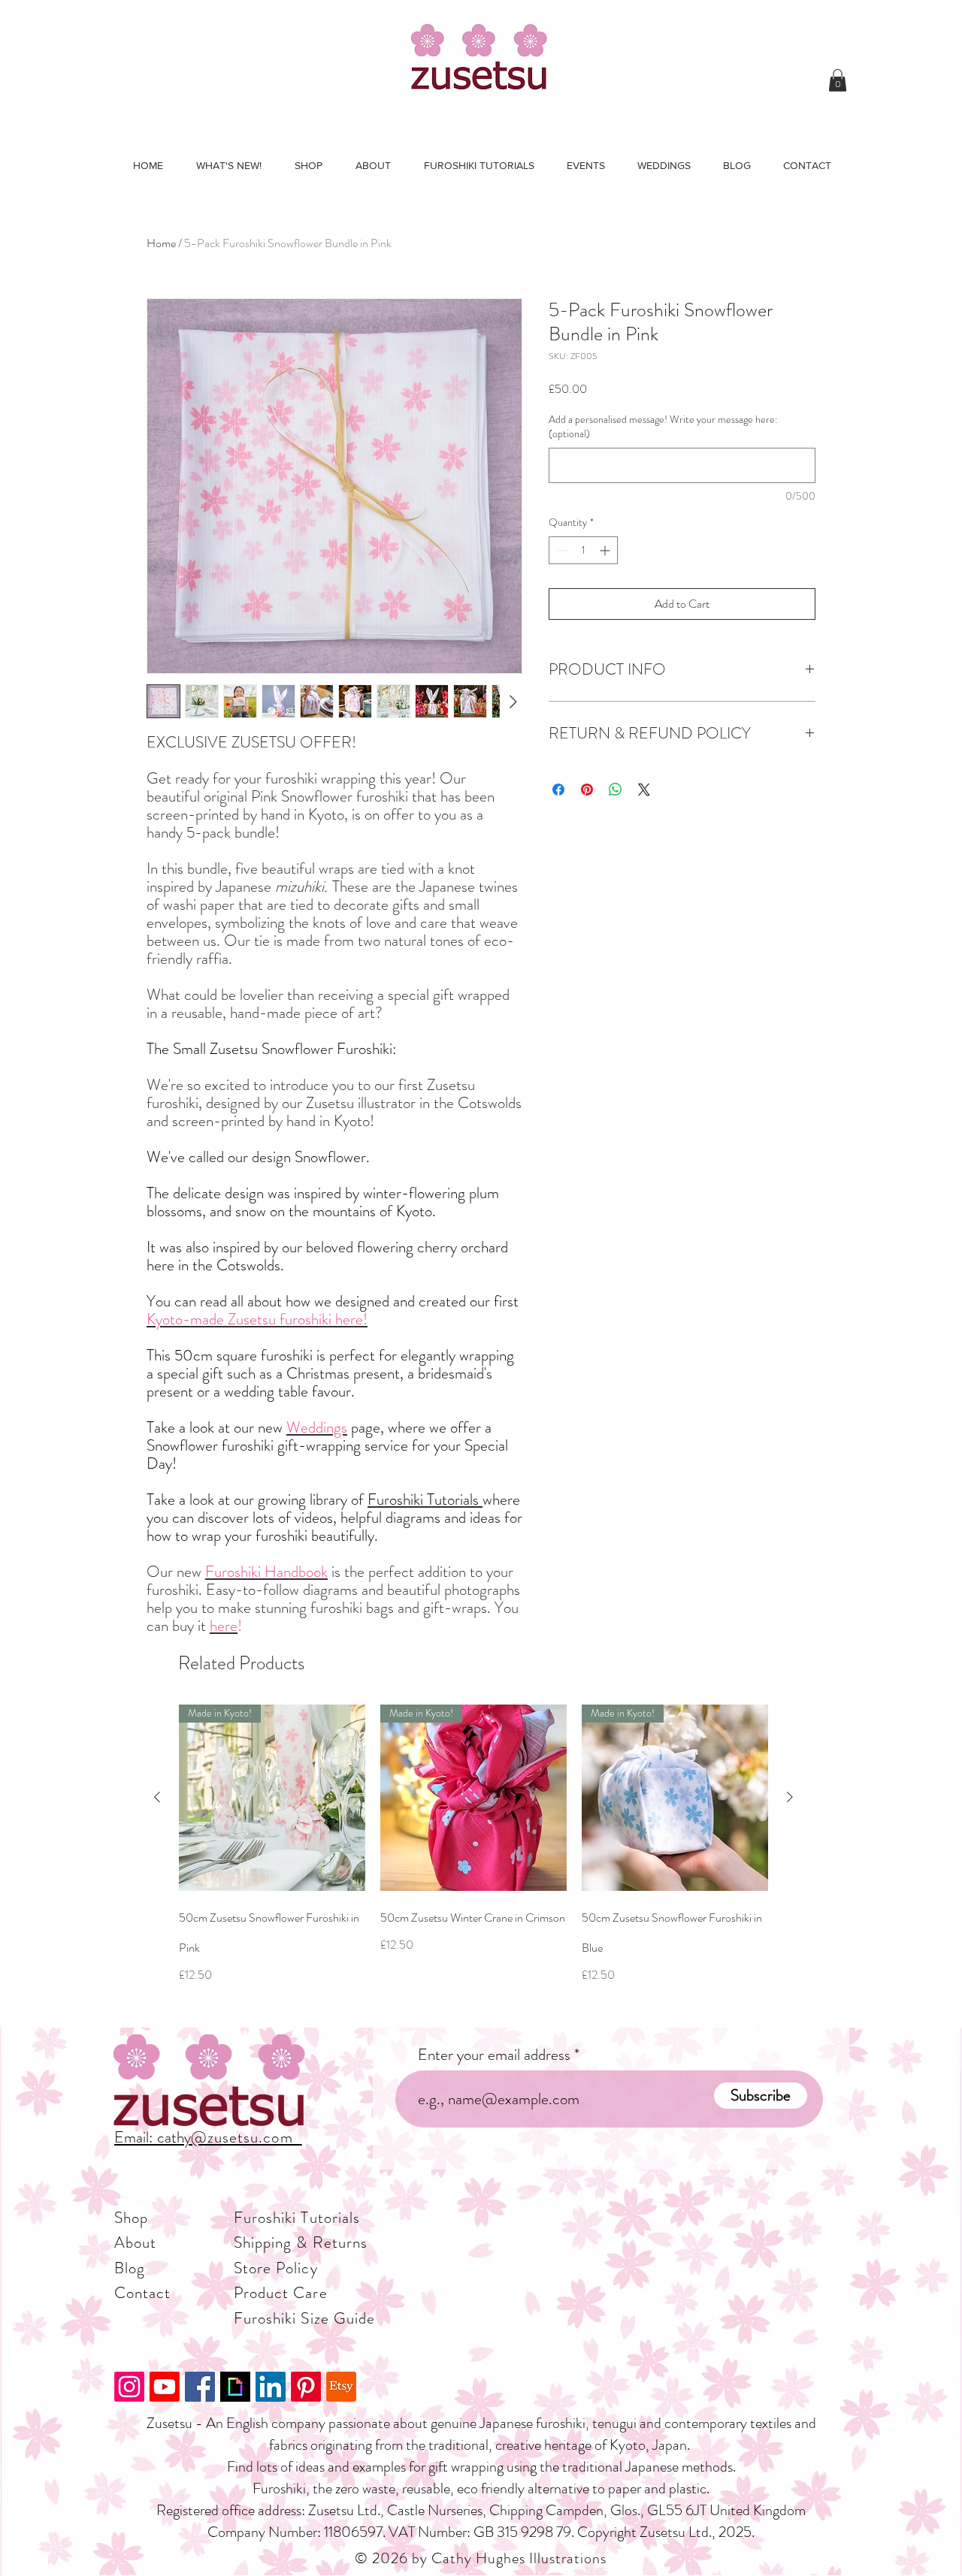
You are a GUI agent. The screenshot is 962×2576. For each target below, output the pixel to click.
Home (161, 243)
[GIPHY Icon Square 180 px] (235, 2387)
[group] (473, 1859)
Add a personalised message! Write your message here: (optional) (663, 427)
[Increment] (606, 550)
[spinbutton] (583, 550)
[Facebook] (200, 2387)
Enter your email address (494, 2055)
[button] (838, 80)
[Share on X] (644, 790)
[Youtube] (165, 2387)
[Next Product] (790, 1797)
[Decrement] (560, 550)
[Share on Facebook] (558, 790)
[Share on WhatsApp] (616, 790)
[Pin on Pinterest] (587, 790)
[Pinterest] (306, 2387)
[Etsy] (341, 2387)
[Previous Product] (157, 1797)
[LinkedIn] (271, 2387)
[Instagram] (129, 2387)
